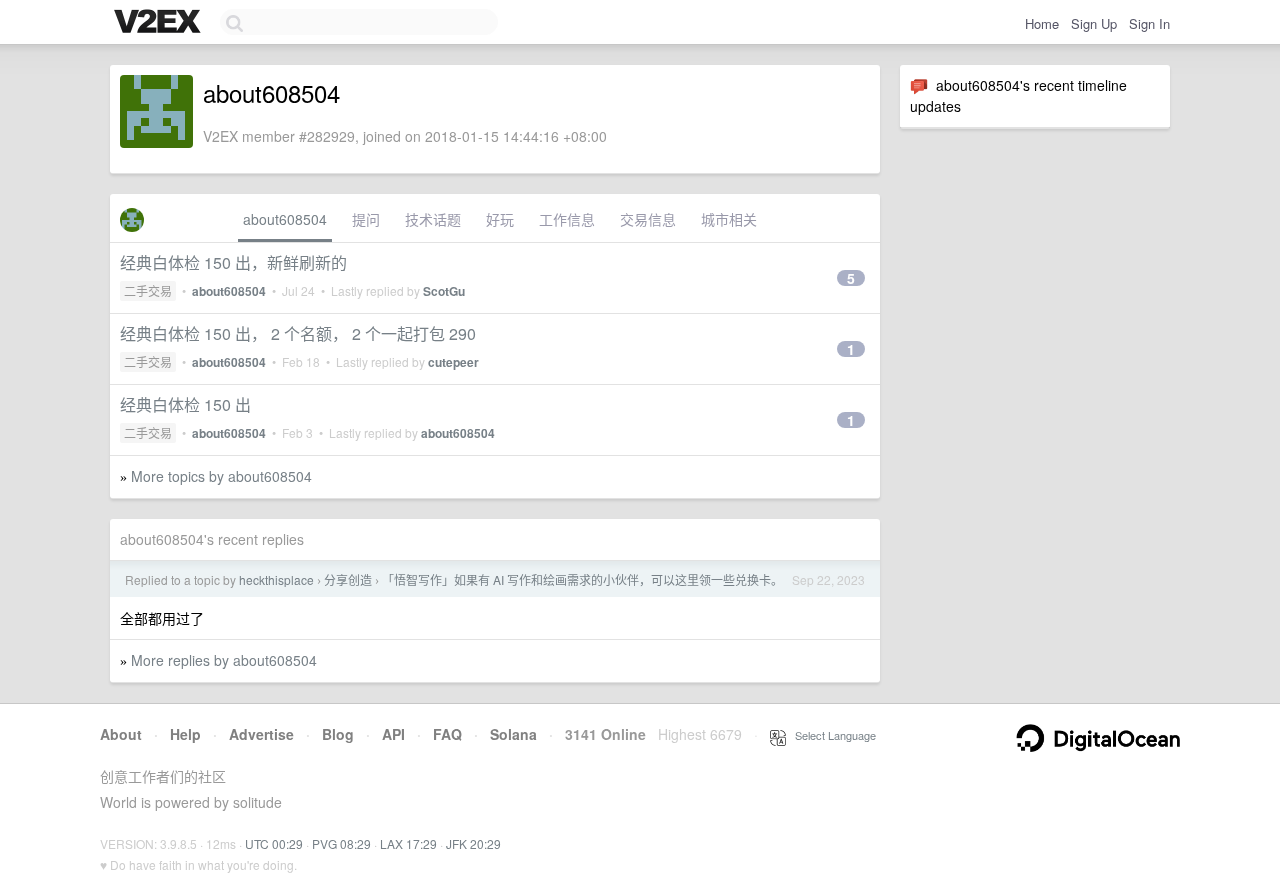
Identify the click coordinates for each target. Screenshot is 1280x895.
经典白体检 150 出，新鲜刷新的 (233, 262)
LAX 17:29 (408, 843)
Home (1042, 23)
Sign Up (1094, 23)
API (393, 734)
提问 (366, 219)
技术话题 (433, 219)
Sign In (1149, 23)
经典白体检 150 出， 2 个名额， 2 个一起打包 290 (298, 333)
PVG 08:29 (341, 843)
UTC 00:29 (274, 843)
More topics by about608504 (221, 476)
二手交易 (148, 290)
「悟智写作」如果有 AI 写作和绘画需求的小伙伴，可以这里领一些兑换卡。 (582, 579)
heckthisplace (276, 579)
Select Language (831, 735)
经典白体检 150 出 (185, 404)
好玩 (500, 219)
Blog (338, 734)
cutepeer (453, 362)
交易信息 (648, 219)
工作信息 (567, 219)
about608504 (285, 219)
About (121, 734)
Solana (513, 734)
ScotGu (444, 291)
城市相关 (729, 219)
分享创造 (348, 579)
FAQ (447, 734)
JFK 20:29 (473, 843)
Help (185, 734)
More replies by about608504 (224, 660)
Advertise (261, 734)
